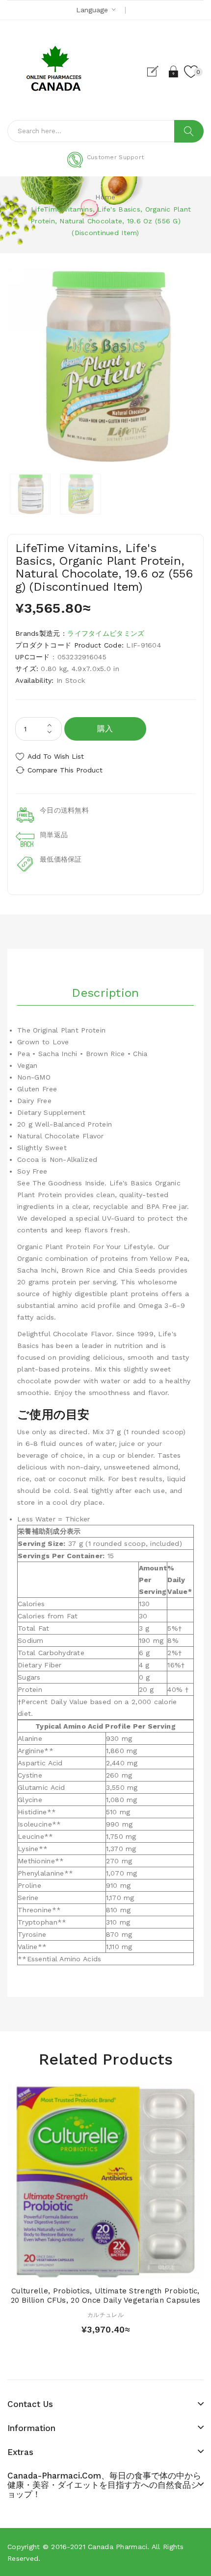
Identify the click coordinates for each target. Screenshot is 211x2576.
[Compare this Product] (123, 2269)
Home (105, 197)
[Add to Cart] (88, 2269)
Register (157, 72)
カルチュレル (105, 2315)
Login (174, 72)
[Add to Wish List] (105, 2269)
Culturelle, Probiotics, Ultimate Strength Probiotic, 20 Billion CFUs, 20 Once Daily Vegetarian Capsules (106, 2296)
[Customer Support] (105, 166)
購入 (105, 729)
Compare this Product (65, 770)
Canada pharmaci (118, 2547)
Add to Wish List (56, 756)
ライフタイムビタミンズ (106, 633)
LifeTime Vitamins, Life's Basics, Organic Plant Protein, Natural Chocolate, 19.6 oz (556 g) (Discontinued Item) (111, 221)
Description (105, 993)
